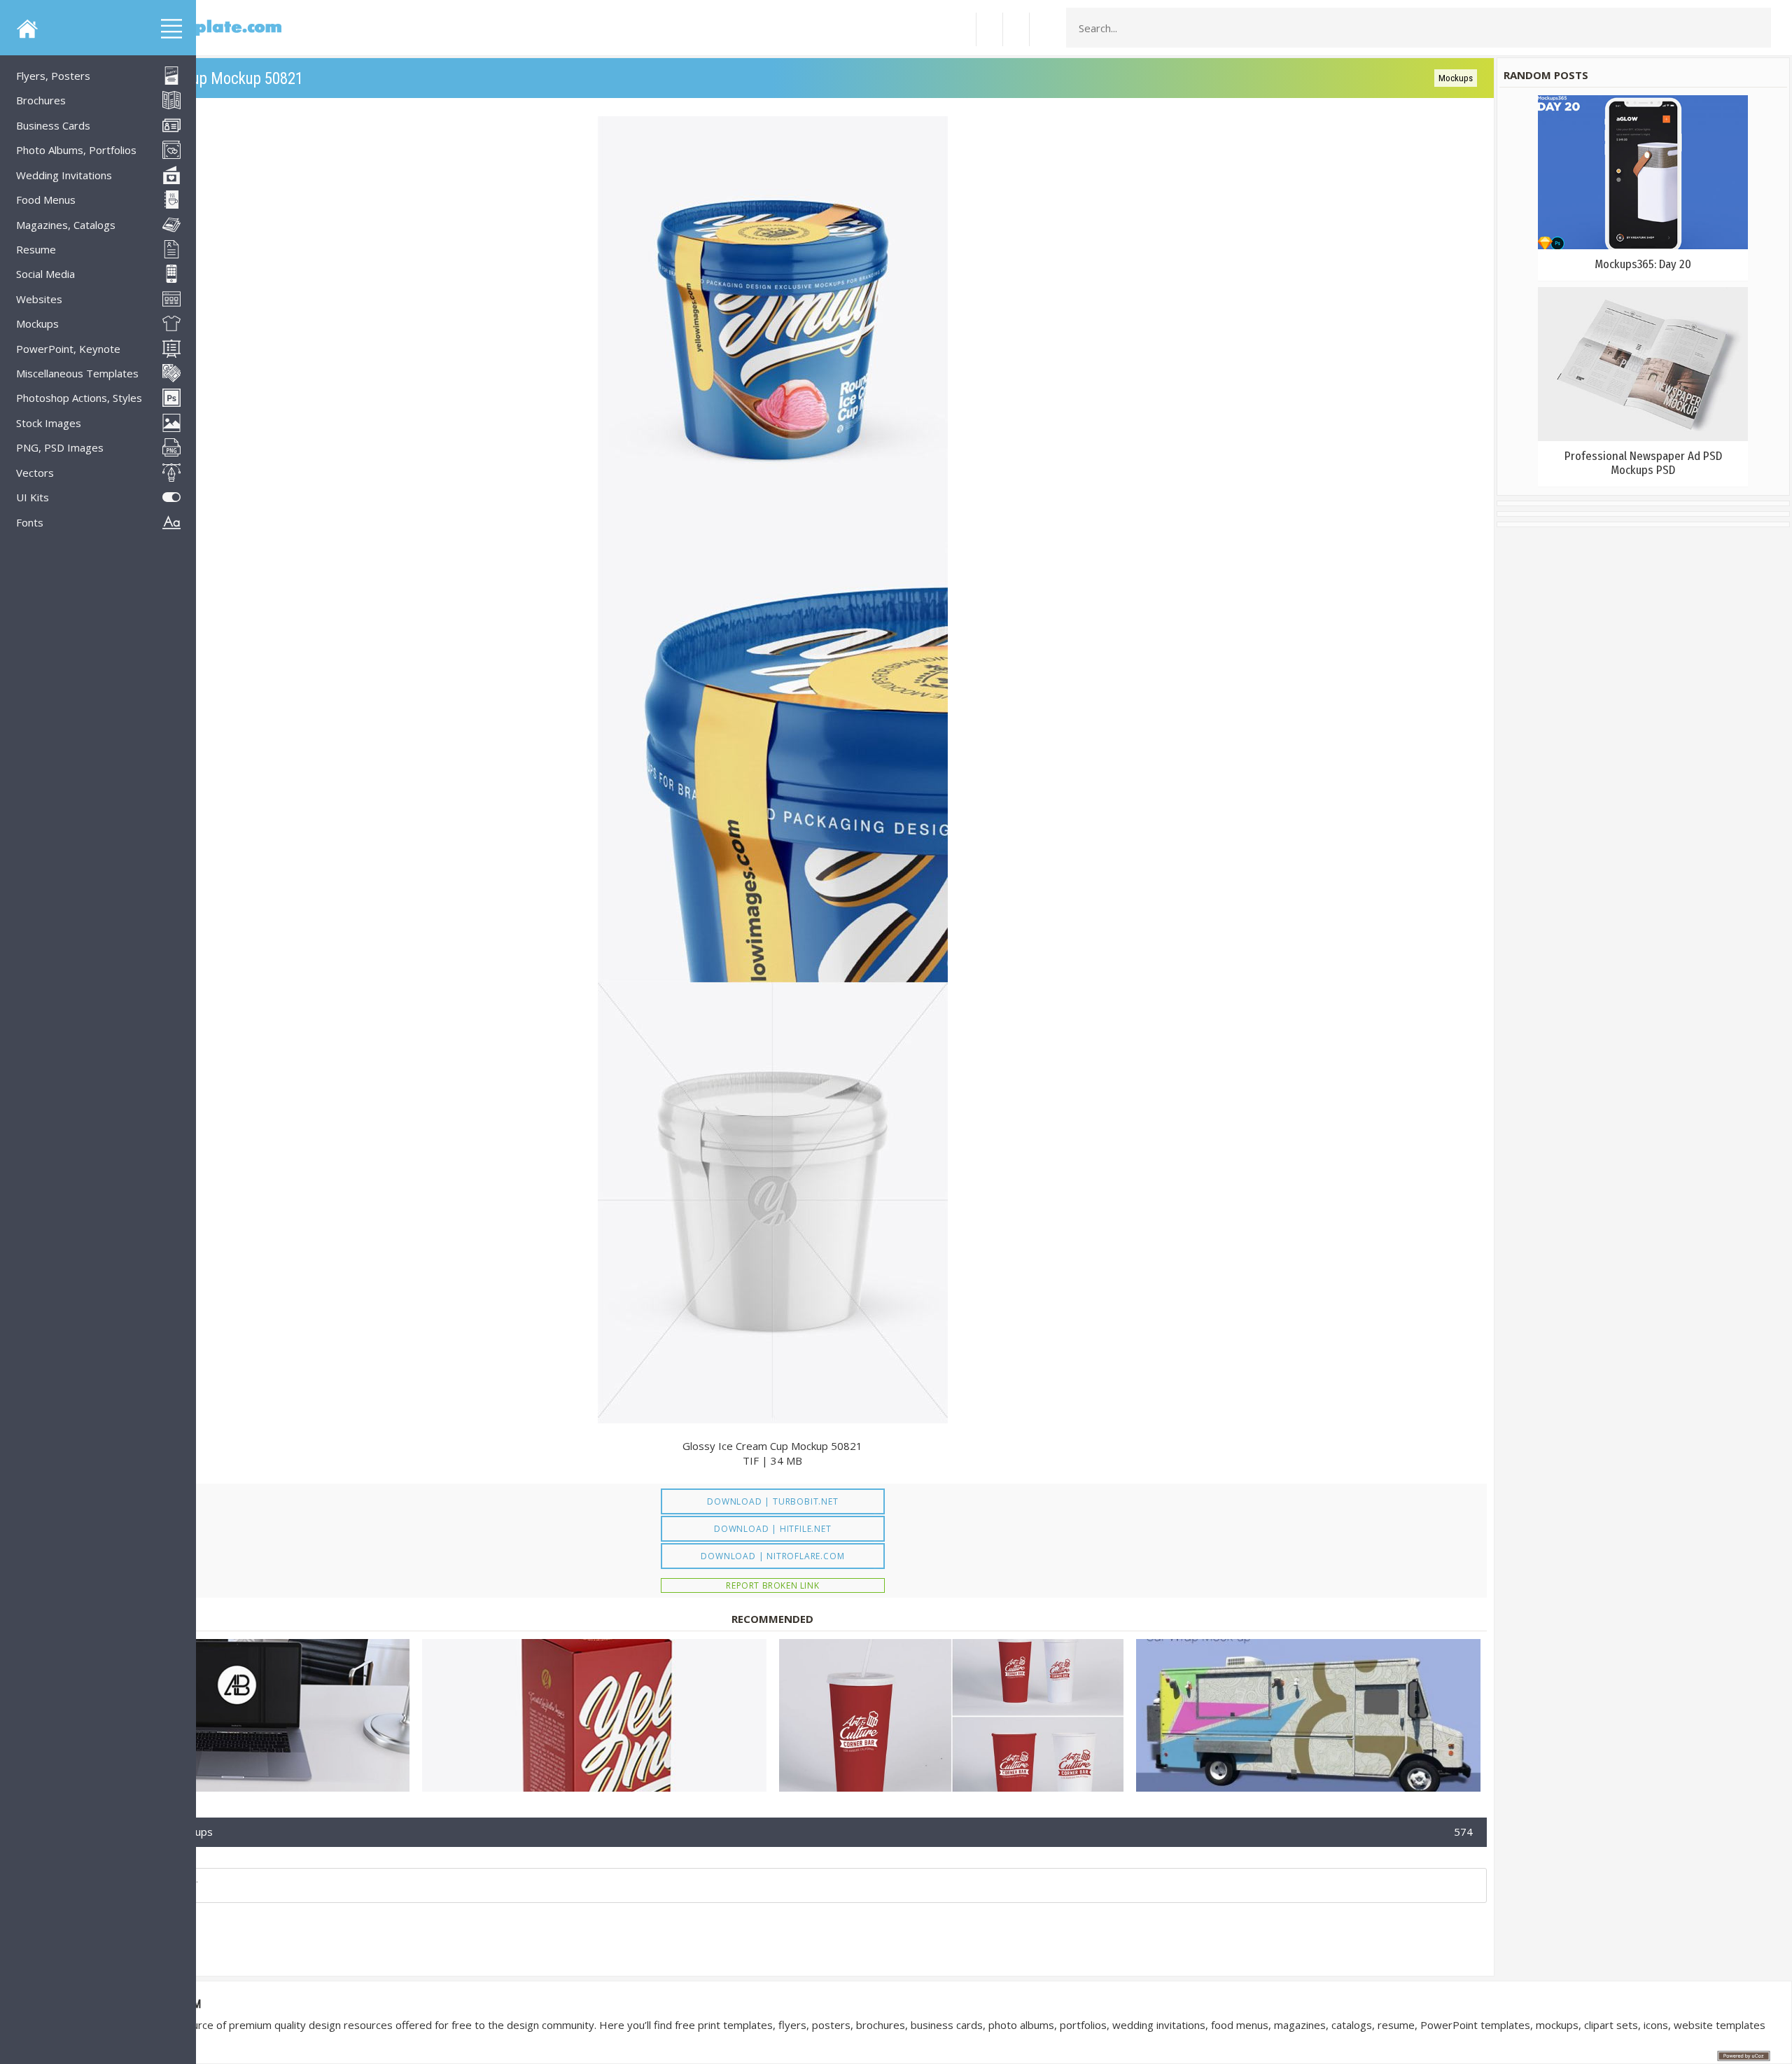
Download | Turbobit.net (772, 1501)
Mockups (1456, 78)
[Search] (1756, 28)
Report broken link (772, 1585)
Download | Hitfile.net (773, 1529)
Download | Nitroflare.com (772, 1556)
